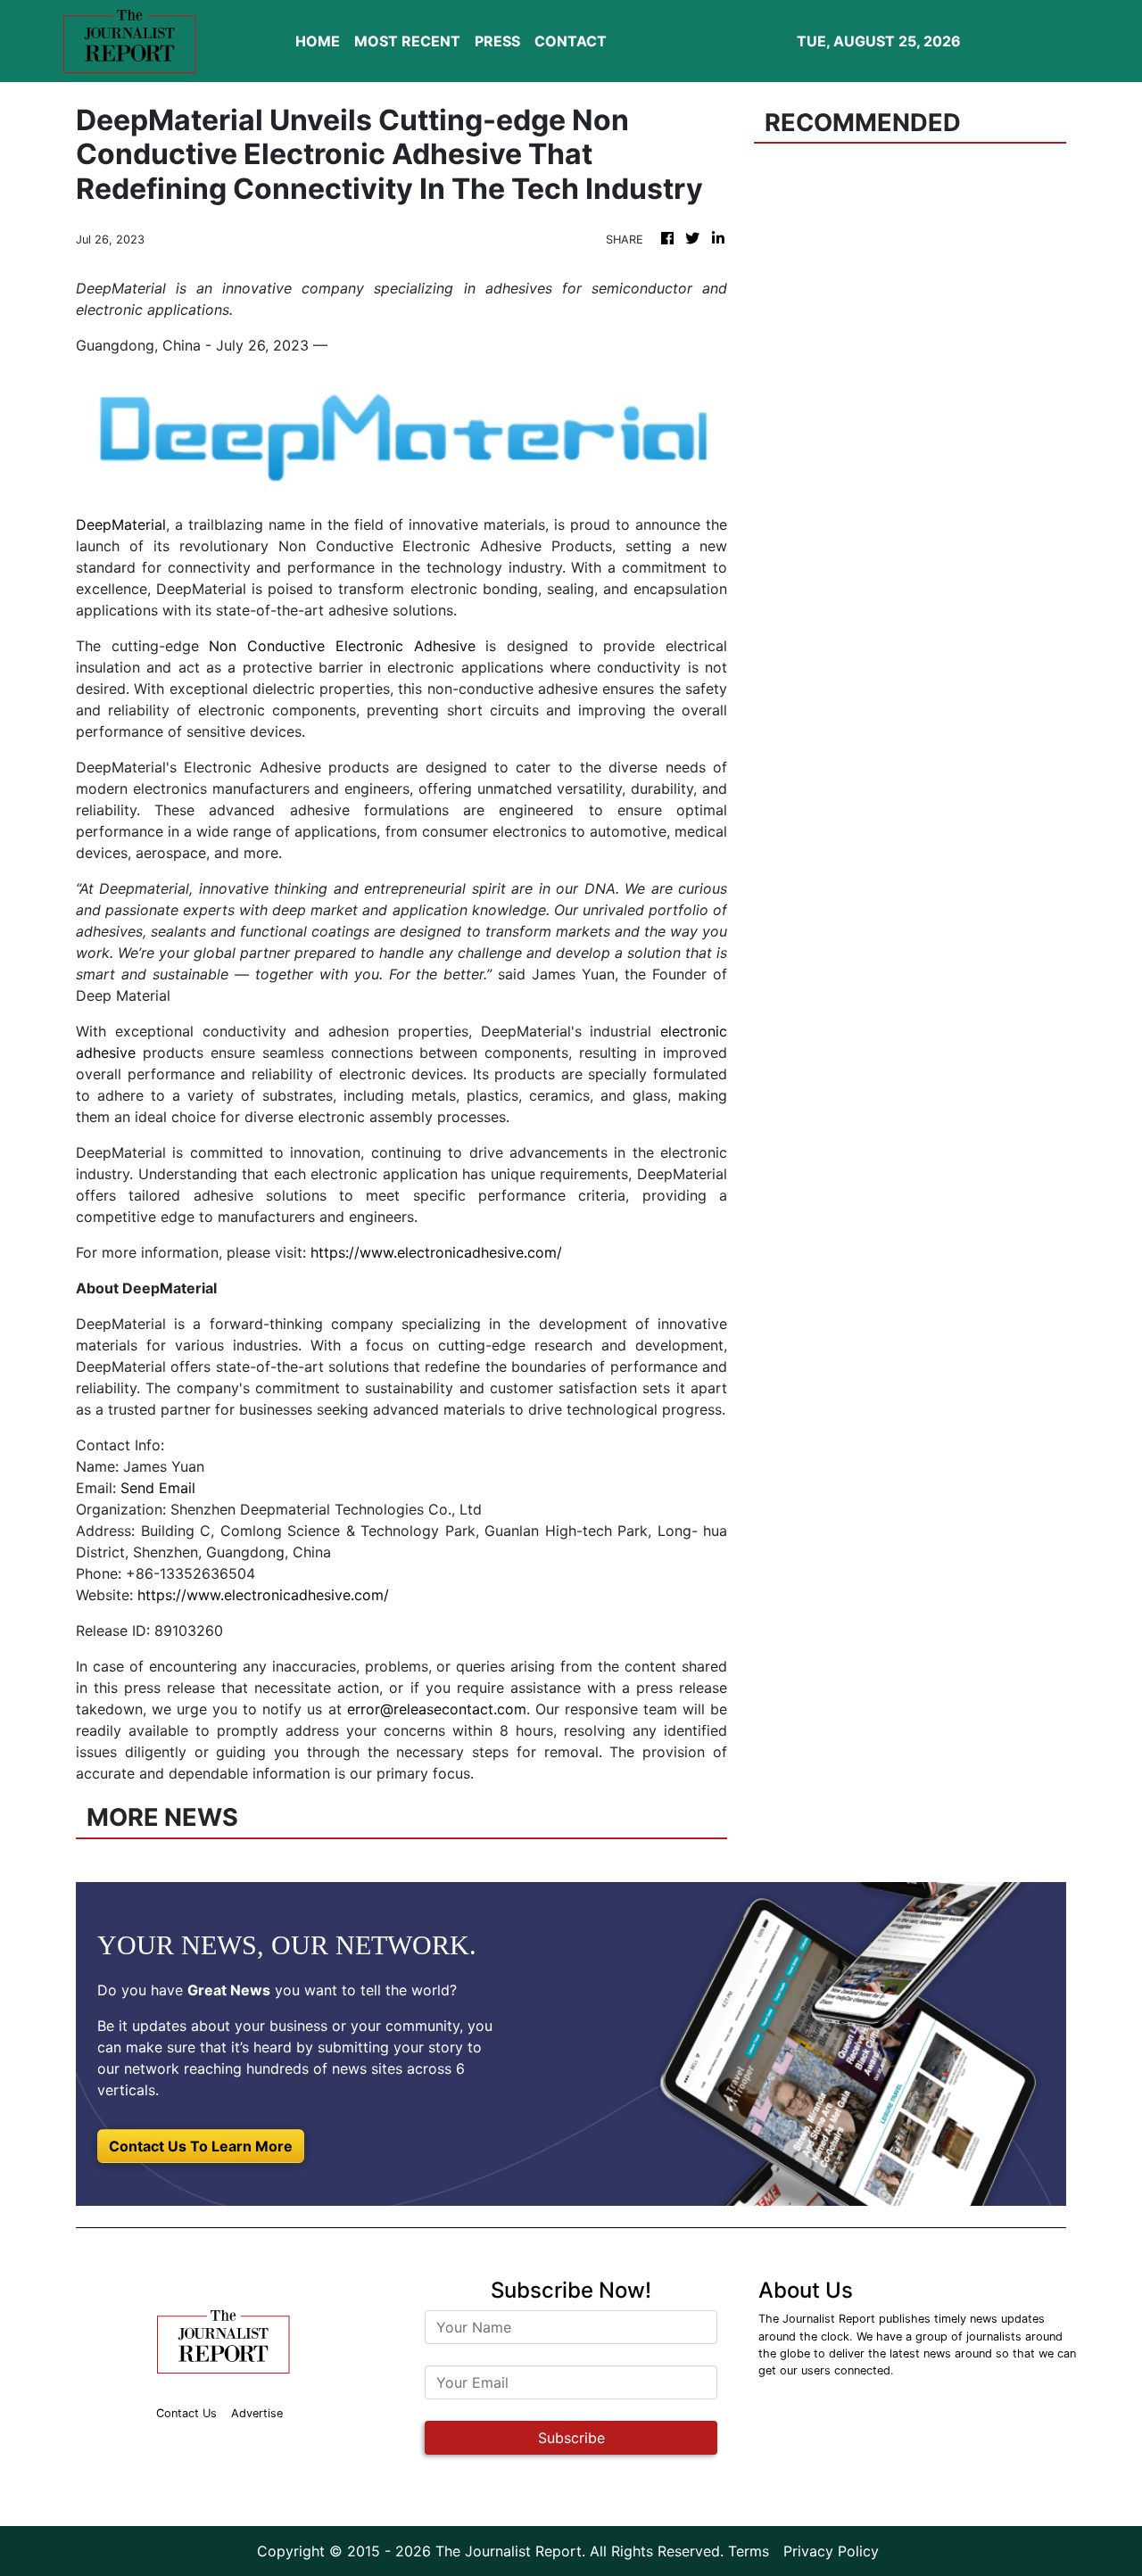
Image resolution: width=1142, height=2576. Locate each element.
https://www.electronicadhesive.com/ (436, 1252)
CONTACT (571, 41)
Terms (749, 2551)
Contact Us (186, 2413)
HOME (318, 41)
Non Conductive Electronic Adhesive (342, 646)
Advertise (257, 2413)
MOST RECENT (407, 41)
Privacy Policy (831, 2551)
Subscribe (571, 2438)
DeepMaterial (121, 524)
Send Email (158, 1488)
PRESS (497, 41)
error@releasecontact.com (437, 1709)
